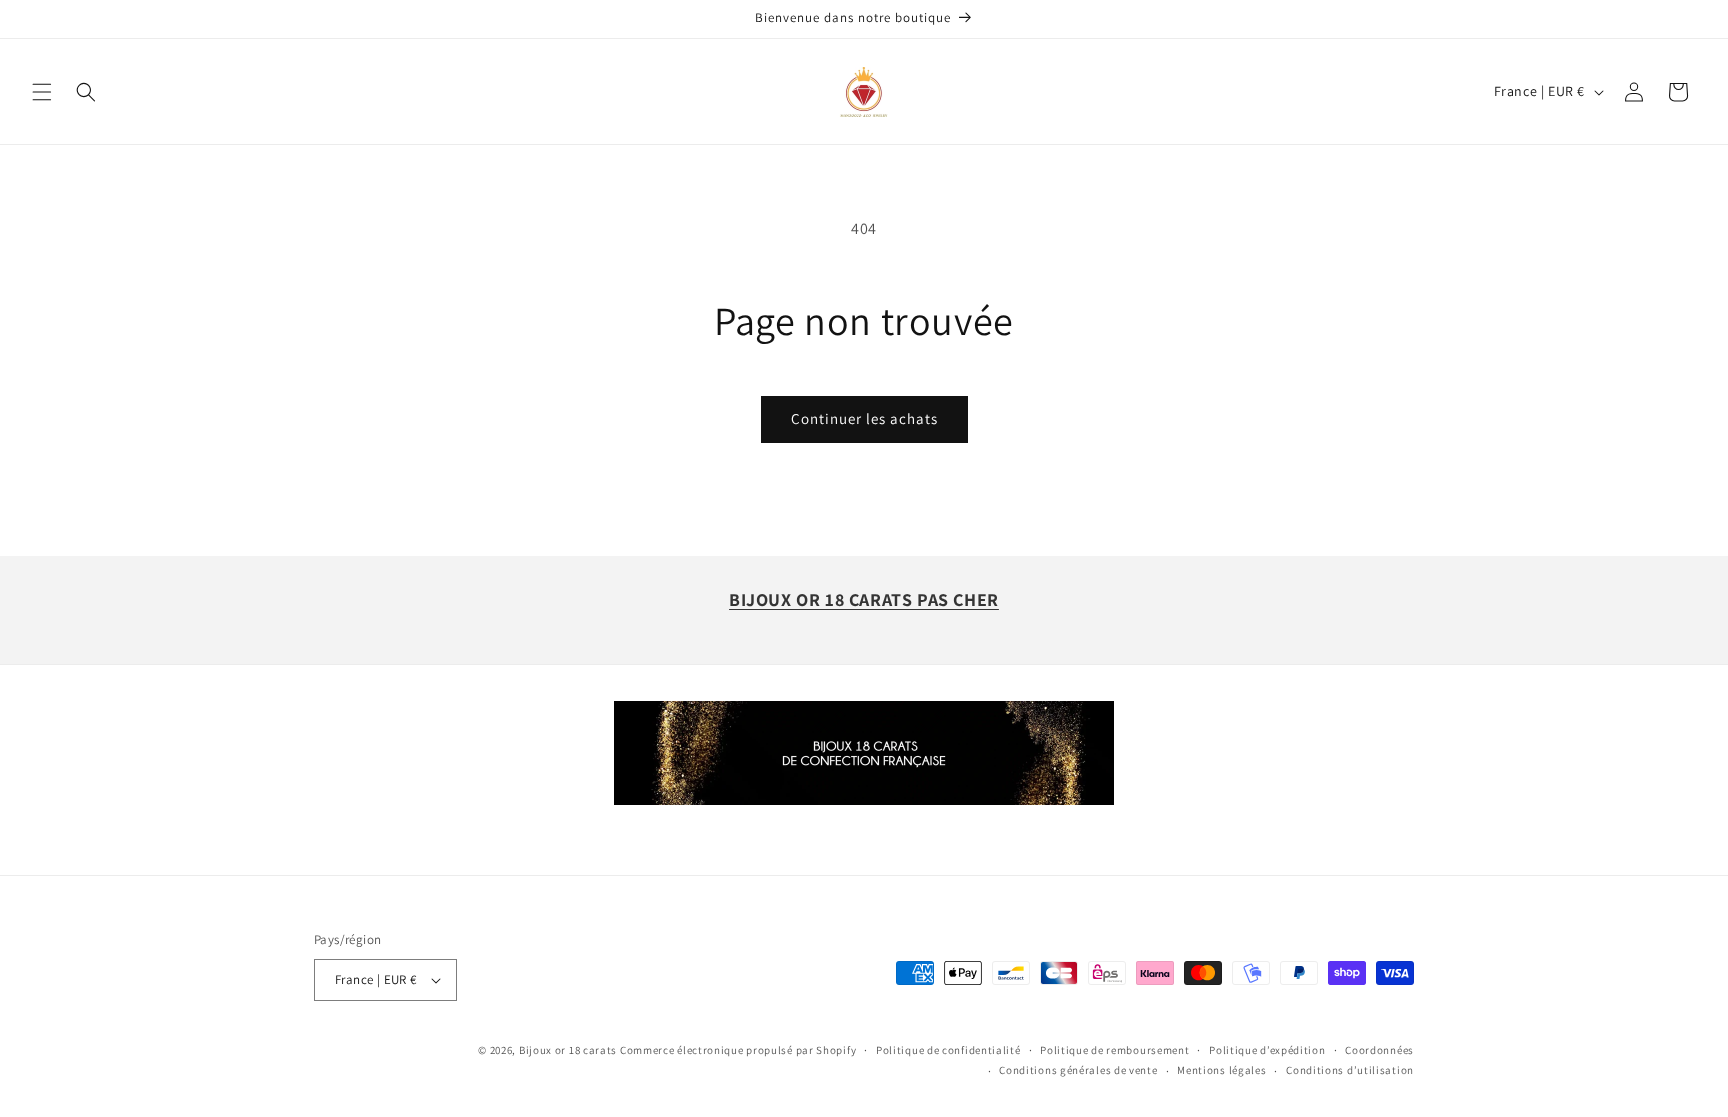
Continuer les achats (864, 418)
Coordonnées (1379, 1050)
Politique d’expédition (1267, 1050)
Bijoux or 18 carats (568, 1050)
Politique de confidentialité (948, 1050)
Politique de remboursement (1114, 1050)
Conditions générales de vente (1078, 1070)
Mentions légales (1221, 1070)
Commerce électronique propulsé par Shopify (738, 1050)
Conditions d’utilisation (1350, 1070)
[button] (42, 92)
